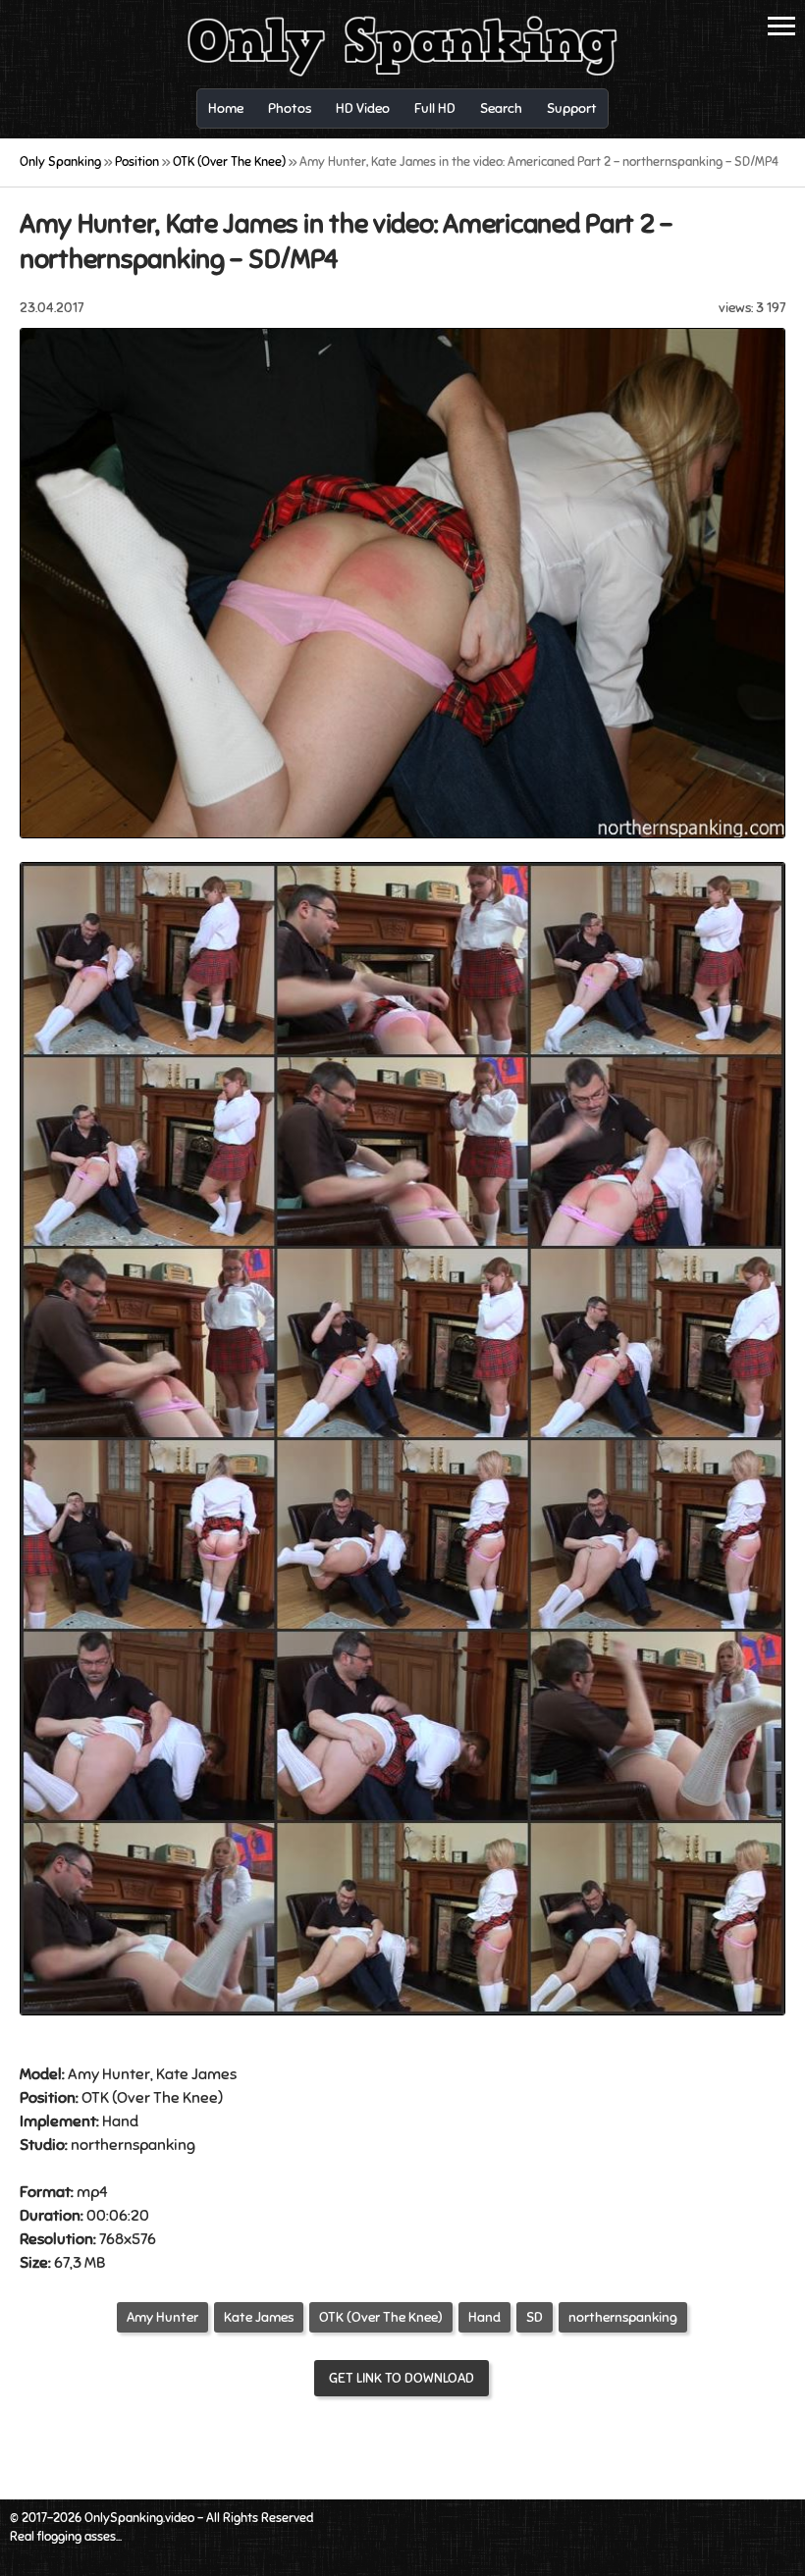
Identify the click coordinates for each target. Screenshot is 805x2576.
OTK (95, 2098)
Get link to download (402, 2378)
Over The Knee (167, 2098)
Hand (120, 2121)
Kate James (259, 2317)
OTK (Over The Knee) (381, 2317)
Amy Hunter (162, 2317)
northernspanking (623, 2317)
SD (535, 2317)
